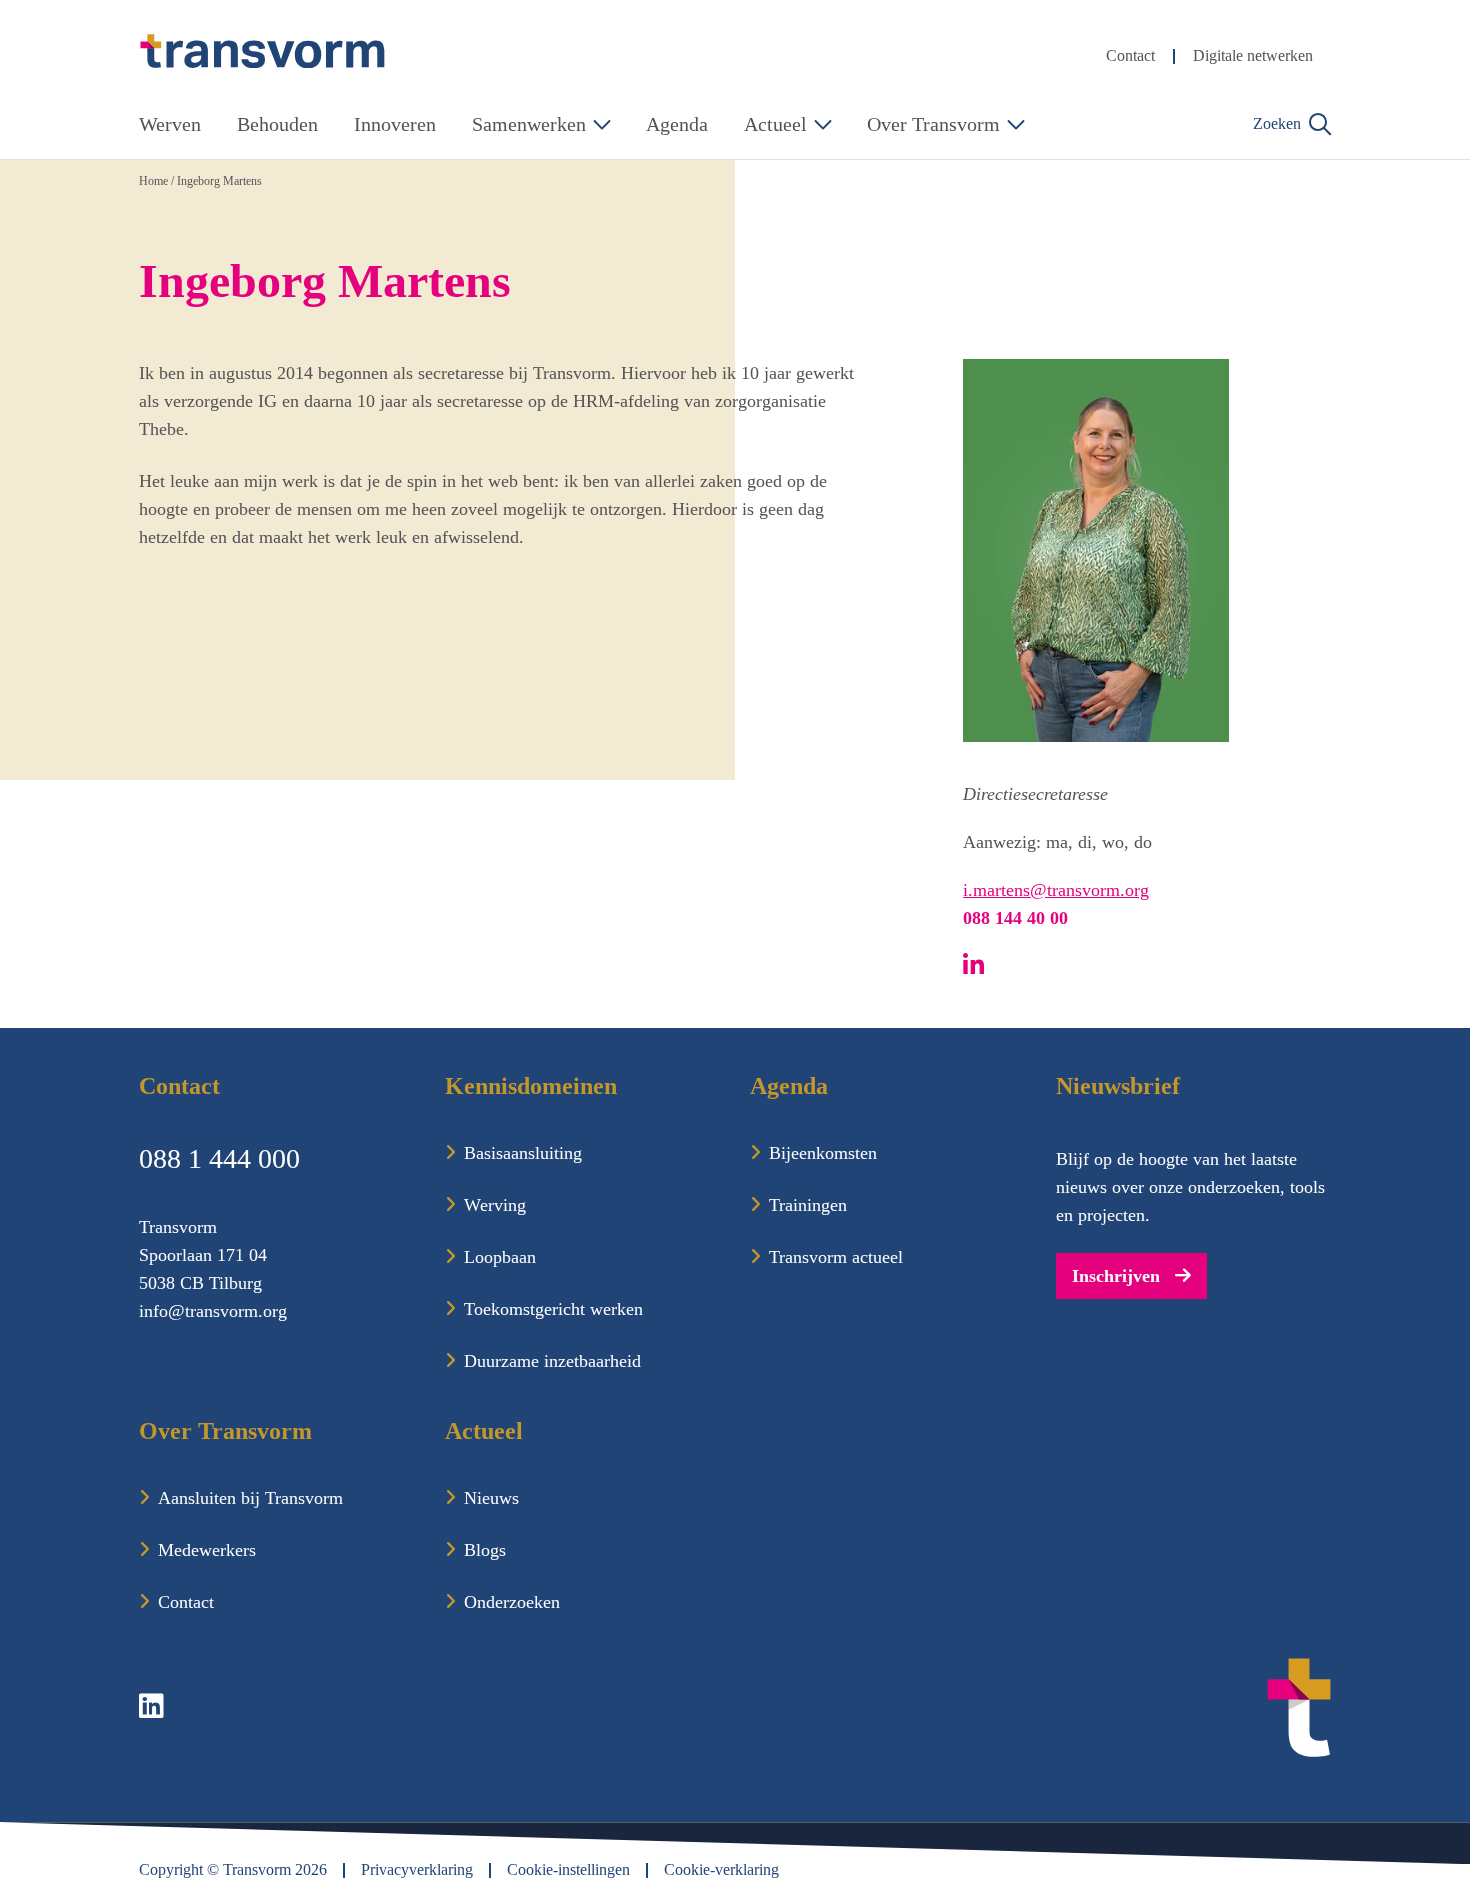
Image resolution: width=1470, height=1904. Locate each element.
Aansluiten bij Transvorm (250, 1498)
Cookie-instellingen (568, 1869)
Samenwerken (529, 124)
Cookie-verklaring (721, 1869)
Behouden (277, 124)
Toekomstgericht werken (553, 1309)
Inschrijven (1116, 1276)
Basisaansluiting (523, 1153)
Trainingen (808, 1205)
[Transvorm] (263, 51)
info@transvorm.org (213, 1311)
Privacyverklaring (417, 1869)
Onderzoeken (512, 1602)
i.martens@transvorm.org (1056, 890)
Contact (1130, 55)
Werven (170, 124)
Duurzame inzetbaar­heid (552, 1361)
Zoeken (1277, 123)
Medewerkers (207, 1550)
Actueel (775, 124)
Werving (495, 1205)
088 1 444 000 (219, 1159)
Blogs (485, 1550)
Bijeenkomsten (823, 1153)
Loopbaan (500, 1257)
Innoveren (395, 124)
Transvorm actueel (836, 1257)
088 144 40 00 (1015, 918)
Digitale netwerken (1253, 55)
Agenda (677, 124)
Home (153, 181)
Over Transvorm (933, 124)
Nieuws (491, 1498)
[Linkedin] (153, 1710)
